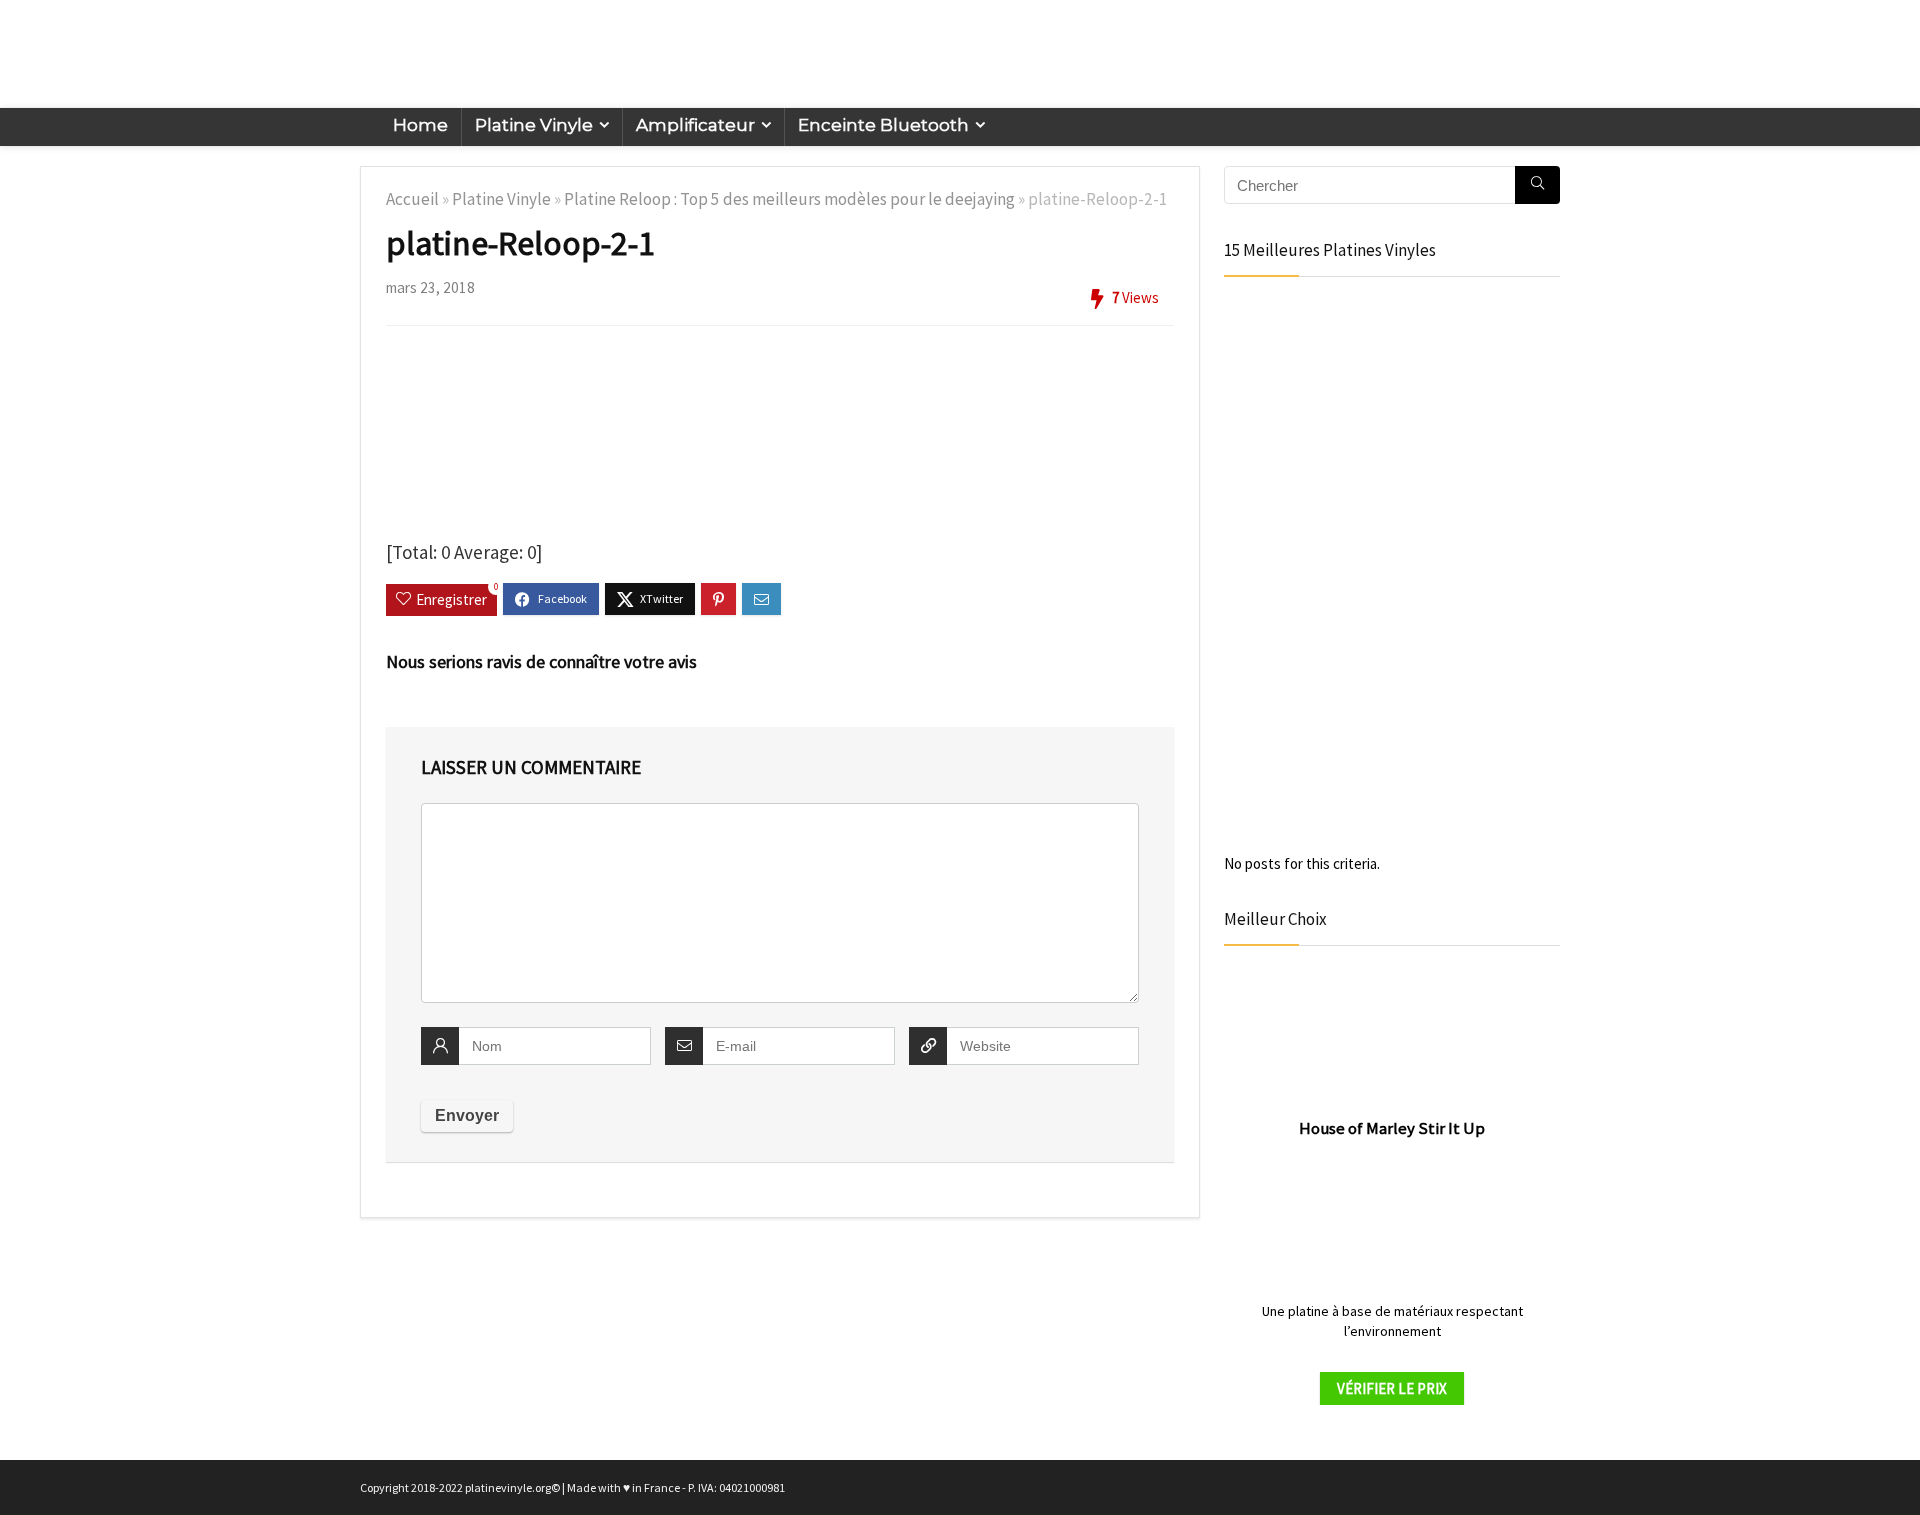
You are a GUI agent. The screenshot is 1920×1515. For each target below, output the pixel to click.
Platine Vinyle (534, 125)
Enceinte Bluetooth (883, 125)
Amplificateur (695, 125)
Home (420, 125)
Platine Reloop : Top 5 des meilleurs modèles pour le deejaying (789, 199)
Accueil (412, 199)
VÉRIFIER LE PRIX (1392, 1388)
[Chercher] (1537, 185)
